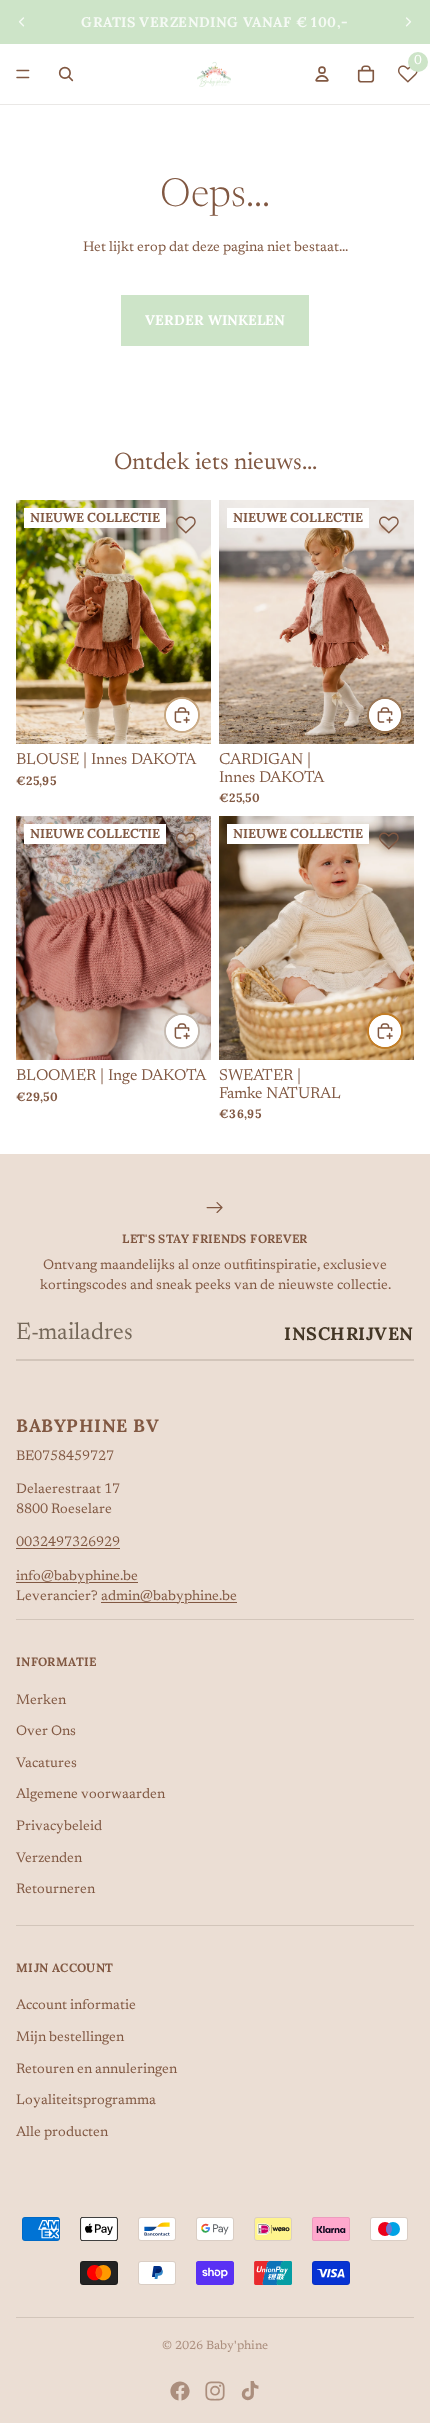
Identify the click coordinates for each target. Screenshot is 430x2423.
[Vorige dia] (22, 22)
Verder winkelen (215, 320)
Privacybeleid (59, 1827)
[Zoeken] (66, 74)
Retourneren (55, 1890)
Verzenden (49, 1859)
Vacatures (46, 1764)
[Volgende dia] (408, 22)
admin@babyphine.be (169, 1597)
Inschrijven (349, 1333)
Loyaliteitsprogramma (86, 2101)
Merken (41, 1701)
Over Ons (46, 1732)
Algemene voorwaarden (90, 1795)
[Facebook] (180, 2391)
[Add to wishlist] (186, 525)
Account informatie (76, 2006)
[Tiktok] (250, 2391)
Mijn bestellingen (70, 2038)
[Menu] (23, 74)
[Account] (322, 74)
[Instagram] (215, 2391)
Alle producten (62, 2133)
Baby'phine (237, 2346)
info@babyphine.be (77, 1577)
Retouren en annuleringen (96, 2070)
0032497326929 (68, 1543)
